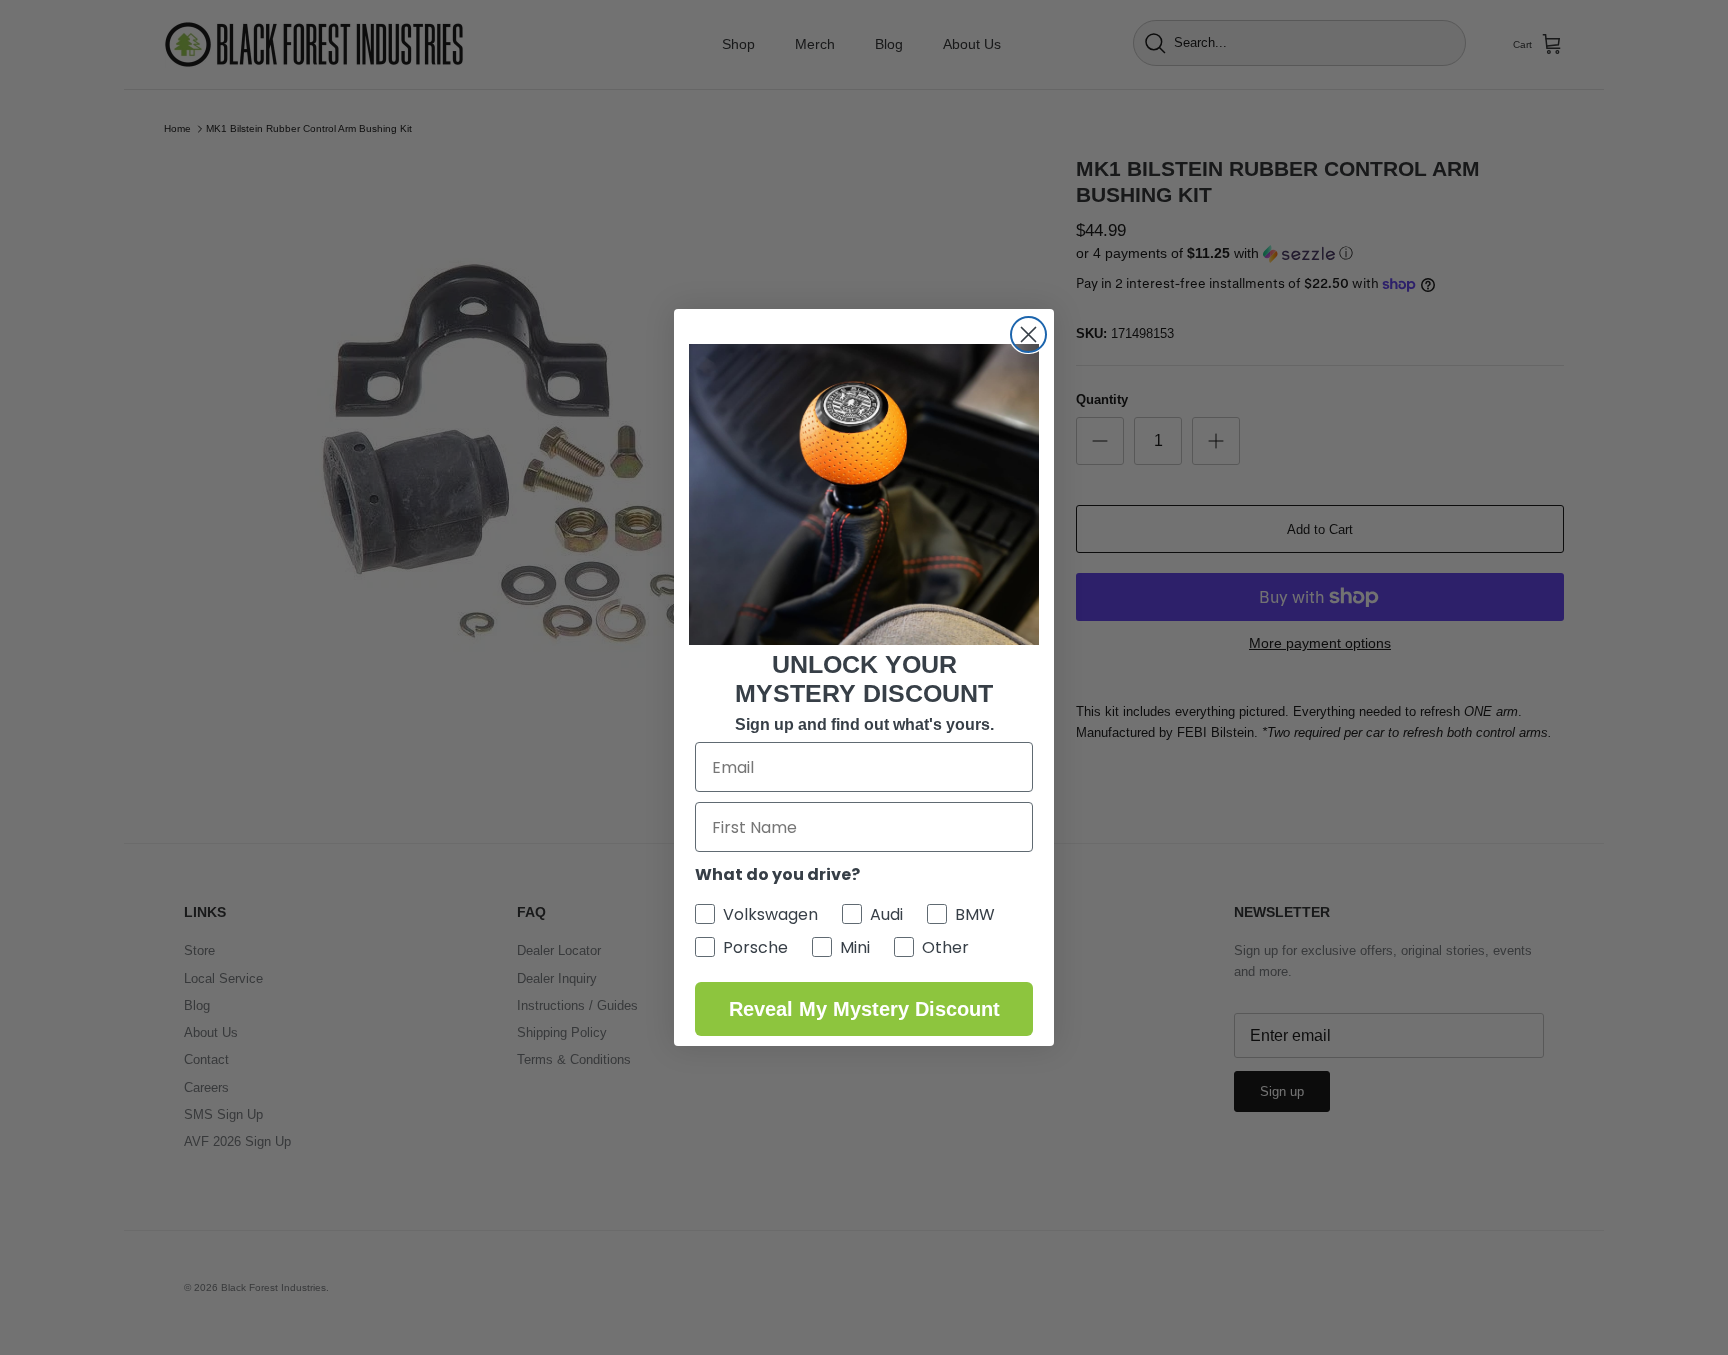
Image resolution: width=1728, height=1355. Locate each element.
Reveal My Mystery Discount (864, 1009)
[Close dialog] (1028, 334)
